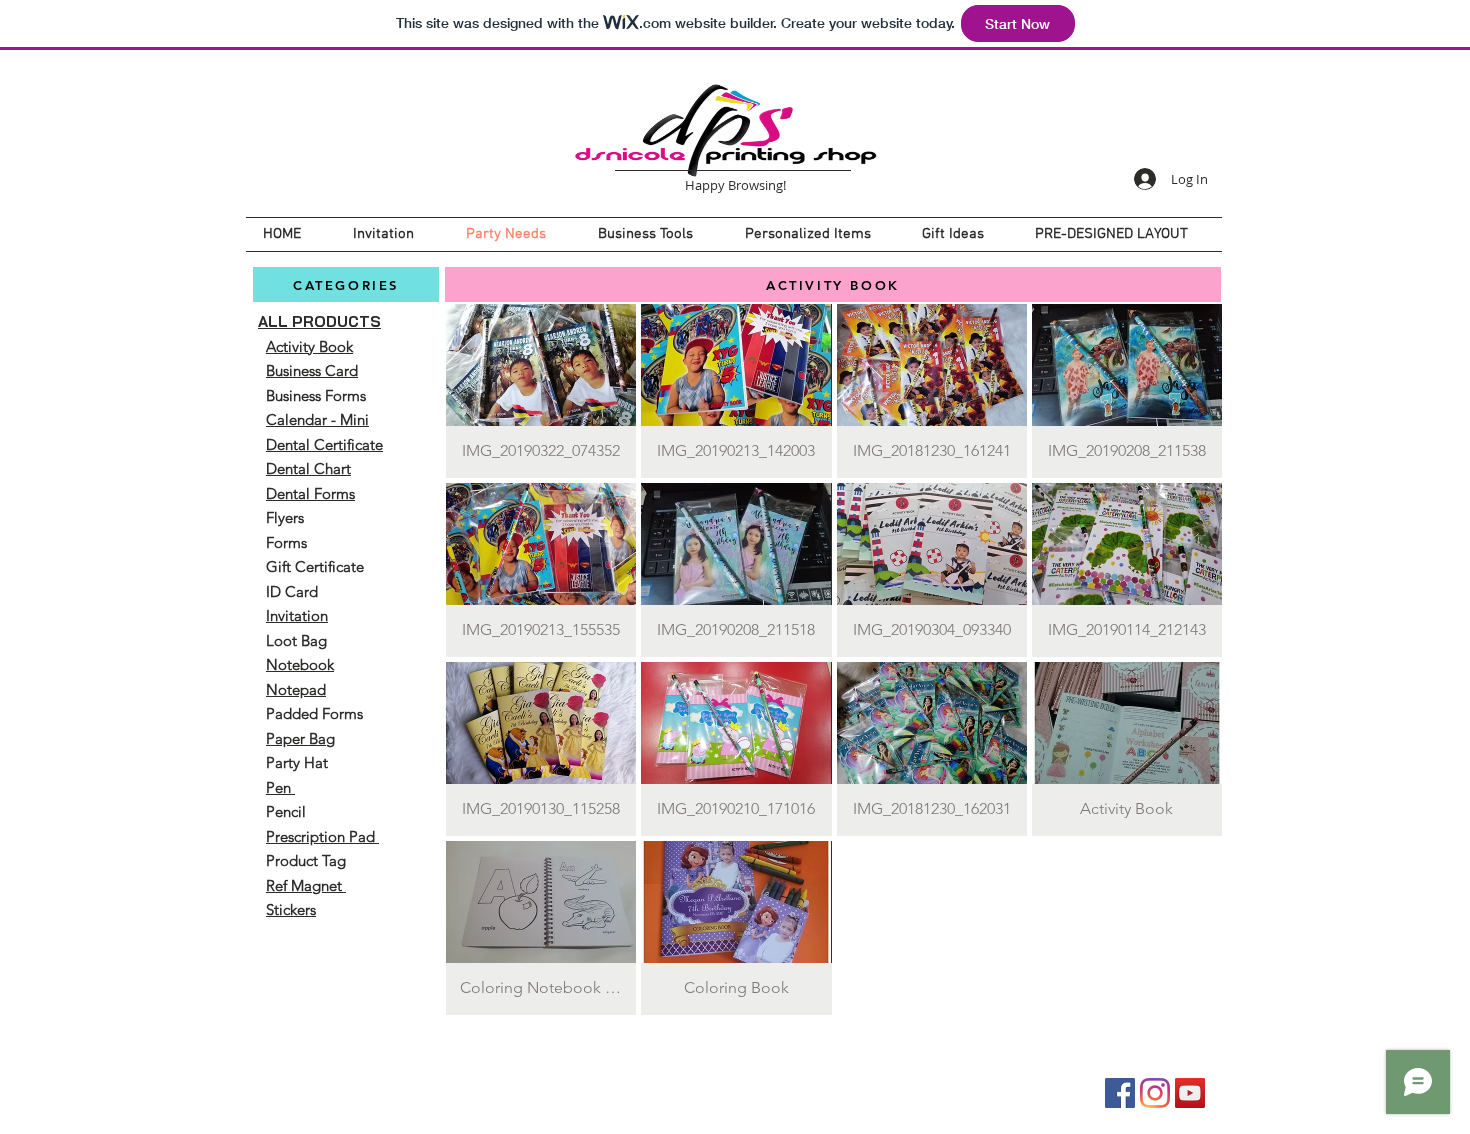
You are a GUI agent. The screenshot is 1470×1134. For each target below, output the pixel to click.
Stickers (291, 909)
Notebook (300, 664)
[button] (541, 391)
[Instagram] (1155, 1093)
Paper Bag (300, 738)
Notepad (296, 689)
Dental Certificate (324, 444)
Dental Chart (308, 468)
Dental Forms (310, 493)
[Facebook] (1120, 1093)
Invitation (297, 615)
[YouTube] (1190, 1093)
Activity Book (309, 346)
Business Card (312, 370)
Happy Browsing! (735, 185)
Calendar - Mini (317, 419)
